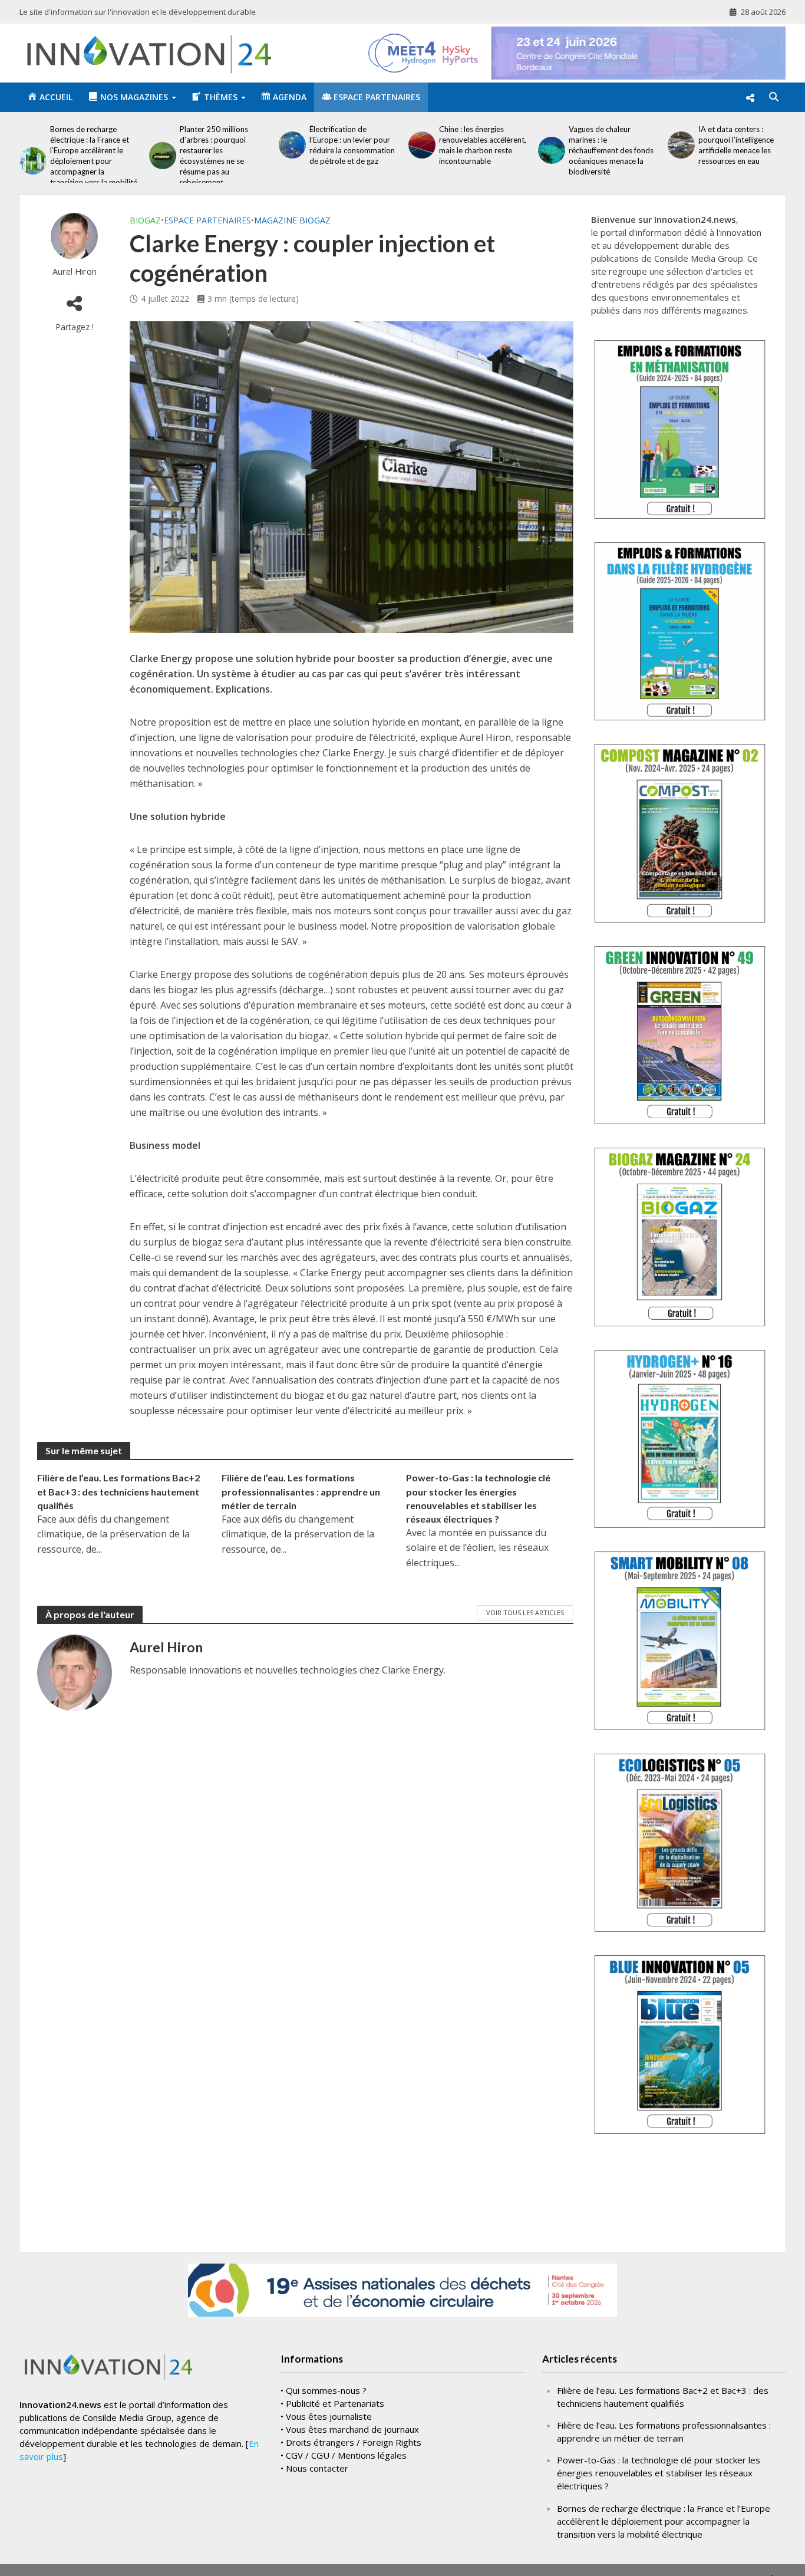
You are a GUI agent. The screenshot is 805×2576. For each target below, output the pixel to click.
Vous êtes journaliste (329, 2416)
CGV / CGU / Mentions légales (346, 2455)
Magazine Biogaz (292, 220)
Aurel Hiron (75, 271)
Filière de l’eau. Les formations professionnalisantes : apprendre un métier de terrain (301, 1491)
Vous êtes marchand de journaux (352, 2429)
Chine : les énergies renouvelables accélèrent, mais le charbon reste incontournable (408, 145)
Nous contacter (317, 2468)
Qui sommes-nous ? (326, 2390)
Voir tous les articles (525, 1613)
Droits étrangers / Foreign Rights (354, 2442)
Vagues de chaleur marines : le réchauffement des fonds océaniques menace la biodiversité (536, 150)
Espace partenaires (207, 220)
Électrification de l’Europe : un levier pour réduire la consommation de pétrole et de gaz (277, 145)
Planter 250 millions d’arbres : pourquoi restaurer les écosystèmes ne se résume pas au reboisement (139, 156)
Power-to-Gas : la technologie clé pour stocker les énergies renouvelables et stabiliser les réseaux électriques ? (478, 1498)
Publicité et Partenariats (335, 2403)
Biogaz (145, 220)
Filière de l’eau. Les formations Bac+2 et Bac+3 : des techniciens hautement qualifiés (118, 1491)
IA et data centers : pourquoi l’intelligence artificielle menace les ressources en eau (661, 145)
